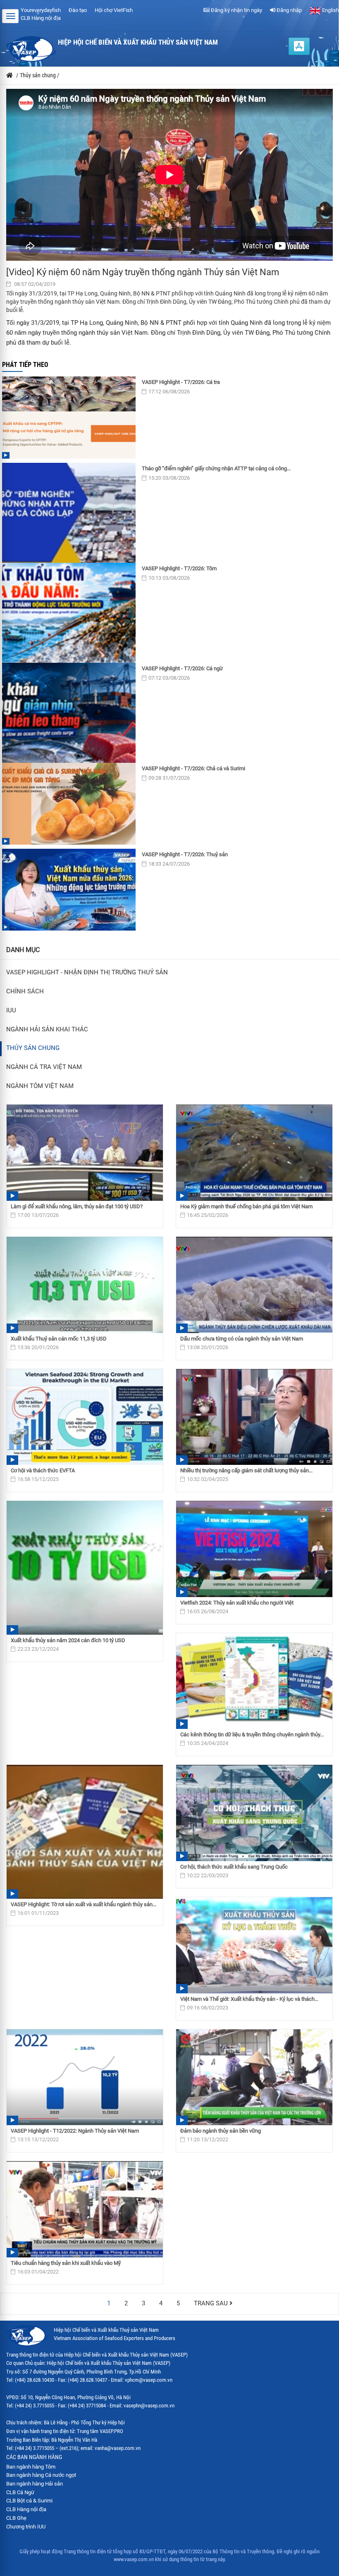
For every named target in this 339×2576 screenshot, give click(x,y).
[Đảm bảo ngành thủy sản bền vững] (254, 2077)
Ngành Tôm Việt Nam (40, 1086)
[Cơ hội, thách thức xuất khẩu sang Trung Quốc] (254, 1813)
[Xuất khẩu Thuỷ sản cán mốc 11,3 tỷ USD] (85, 1285)
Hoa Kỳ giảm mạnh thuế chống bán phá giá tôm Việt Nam (246, 1206)
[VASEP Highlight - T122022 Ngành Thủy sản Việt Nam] (85, 2077)
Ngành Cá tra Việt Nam (44, 1067)
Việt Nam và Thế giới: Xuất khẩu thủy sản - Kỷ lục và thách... (249, 1999)
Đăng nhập (289, 10)
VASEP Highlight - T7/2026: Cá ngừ (182, 668)
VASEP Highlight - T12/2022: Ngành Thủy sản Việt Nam (75, 2131)
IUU (11, 1011)
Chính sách (25, 992)
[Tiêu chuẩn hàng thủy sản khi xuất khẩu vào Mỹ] (85, 2209)
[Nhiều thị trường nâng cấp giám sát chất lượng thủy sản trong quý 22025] (254, 1417)
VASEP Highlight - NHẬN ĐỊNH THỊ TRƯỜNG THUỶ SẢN (87, 973)
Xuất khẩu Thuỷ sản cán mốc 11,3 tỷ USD (59, 1339)
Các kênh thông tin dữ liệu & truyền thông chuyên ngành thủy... (252, 1734)
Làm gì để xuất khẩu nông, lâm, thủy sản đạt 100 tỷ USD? (77, 1206)
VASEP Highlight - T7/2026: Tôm (179, 568)
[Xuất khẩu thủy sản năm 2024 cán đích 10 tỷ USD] (85, 1568)
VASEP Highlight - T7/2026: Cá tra (181, 382)
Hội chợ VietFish (114, 10)
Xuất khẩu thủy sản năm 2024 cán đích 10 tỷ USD (68, 1640)
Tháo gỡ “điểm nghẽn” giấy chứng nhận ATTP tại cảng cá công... (216, 468)
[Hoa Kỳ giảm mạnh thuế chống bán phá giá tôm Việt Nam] (254, 1153)
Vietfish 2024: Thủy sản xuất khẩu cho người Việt (237, 1603)
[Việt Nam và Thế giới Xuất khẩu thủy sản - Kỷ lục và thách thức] (254, 1945)
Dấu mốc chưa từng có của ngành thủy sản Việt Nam (242, 1339)
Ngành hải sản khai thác (47, 1030)
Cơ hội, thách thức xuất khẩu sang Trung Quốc (234, 1867)
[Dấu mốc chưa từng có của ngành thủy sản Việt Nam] (254, 1285)
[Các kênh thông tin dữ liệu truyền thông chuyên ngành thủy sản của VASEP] (254, 1681)
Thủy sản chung (33, 1048)
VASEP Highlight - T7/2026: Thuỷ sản (185, 854)
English (330, 10)
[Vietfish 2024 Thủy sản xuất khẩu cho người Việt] (254, 1549)
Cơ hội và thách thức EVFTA (43, 1470)
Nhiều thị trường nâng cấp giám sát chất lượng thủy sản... (246, 1470)
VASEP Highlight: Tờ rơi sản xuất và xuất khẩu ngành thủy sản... (84, 1904)
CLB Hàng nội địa (41, 18)
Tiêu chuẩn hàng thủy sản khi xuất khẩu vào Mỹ (66, 2263)
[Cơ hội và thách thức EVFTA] (85, 1417)
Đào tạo (78, 10)
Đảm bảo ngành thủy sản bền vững (221, 2131)
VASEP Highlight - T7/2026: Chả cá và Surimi (193, 768)
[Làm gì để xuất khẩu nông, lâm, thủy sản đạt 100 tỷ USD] (85, 1153)
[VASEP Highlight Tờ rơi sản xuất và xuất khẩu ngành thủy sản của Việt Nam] (85, 1832)
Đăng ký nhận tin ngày (236, 10)
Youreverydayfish (41, 10)
